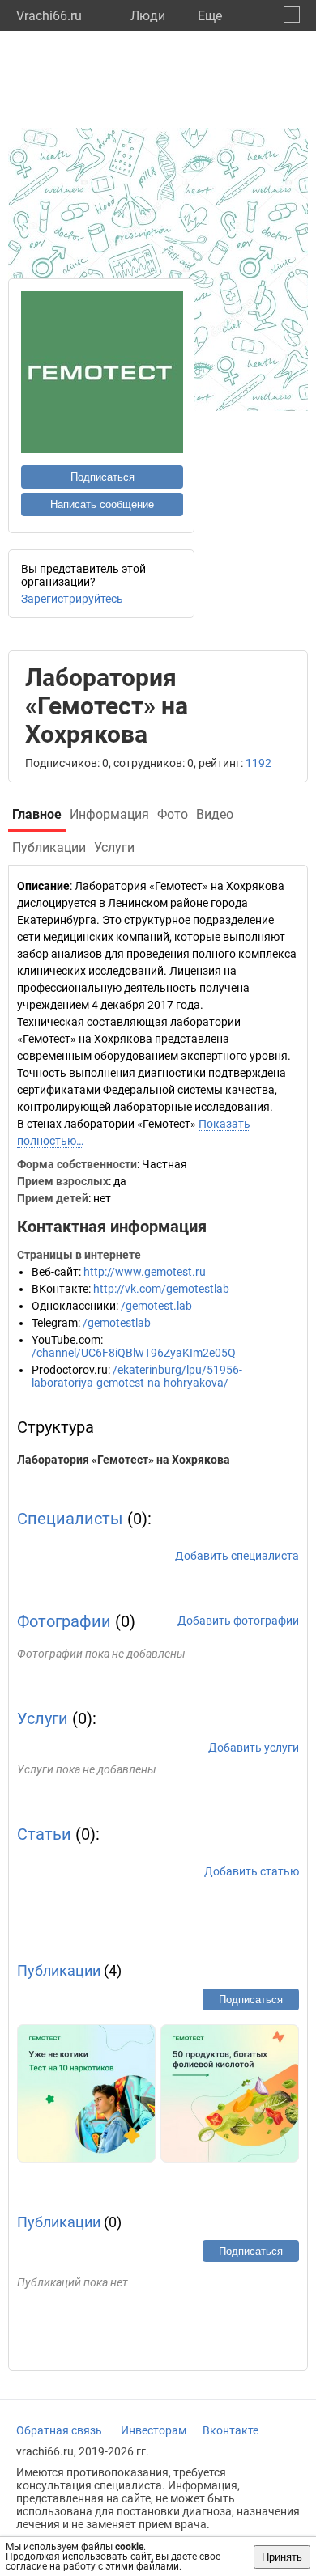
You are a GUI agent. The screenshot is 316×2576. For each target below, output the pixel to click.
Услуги (43, 1718)
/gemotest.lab (156, 1306)
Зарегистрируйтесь (72, 599)
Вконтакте (231, 2430)
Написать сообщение (102, 504)
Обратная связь (59, 2430)
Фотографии (64, 1621)
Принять (282, 2557)
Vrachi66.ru (49, 16)
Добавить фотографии (238, 1621)
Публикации (59, 1970)
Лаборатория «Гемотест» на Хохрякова (124, 1460)
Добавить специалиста (237, 1556)
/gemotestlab (117, 1323)
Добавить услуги (254, 1748)
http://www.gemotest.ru (145, 1272)
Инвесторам (154, 2430)
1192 (258, 763)
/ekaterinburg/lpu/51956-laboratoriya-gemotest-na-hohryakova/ (137, 1376)
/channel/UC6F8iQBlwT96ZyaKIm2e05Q (134, 1353)
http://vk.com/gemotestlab (161, 1289)
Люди (148, 16)
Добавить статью (252, 1871)
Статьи (44, 1834)
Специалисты (70, 1519)
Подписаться (102, 477)
